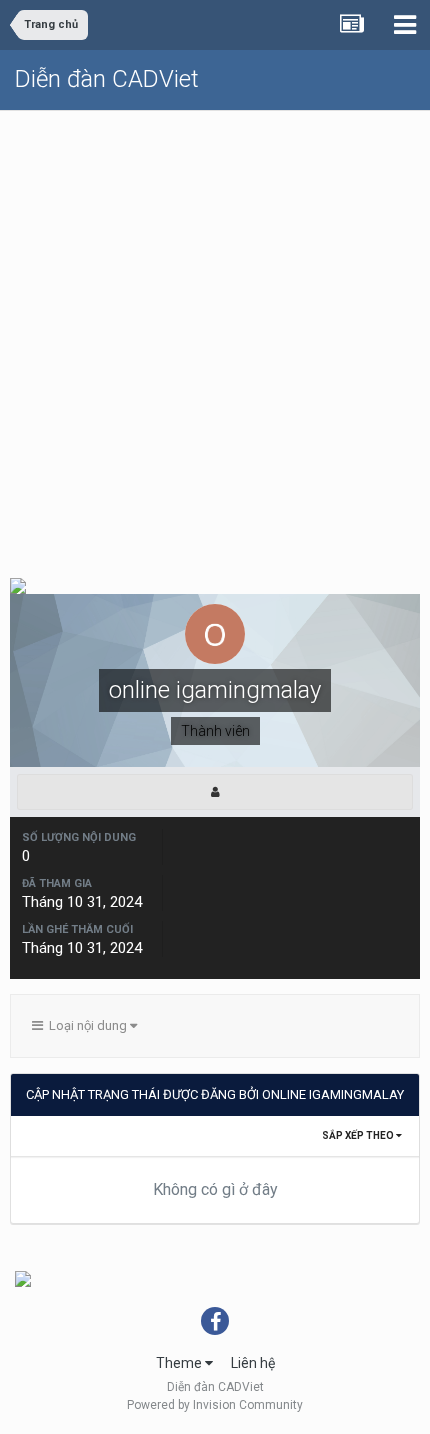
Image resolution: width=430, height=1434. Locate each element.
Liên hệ (253, 1363)
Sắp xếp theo (359, 1135)
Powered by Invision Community (215, 1405)
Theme (180, 1363)
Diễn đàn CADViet (107, 79)
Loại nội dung (86, 1025)
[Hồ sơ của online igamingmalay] (215, 792)
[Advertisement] (215, 336)
